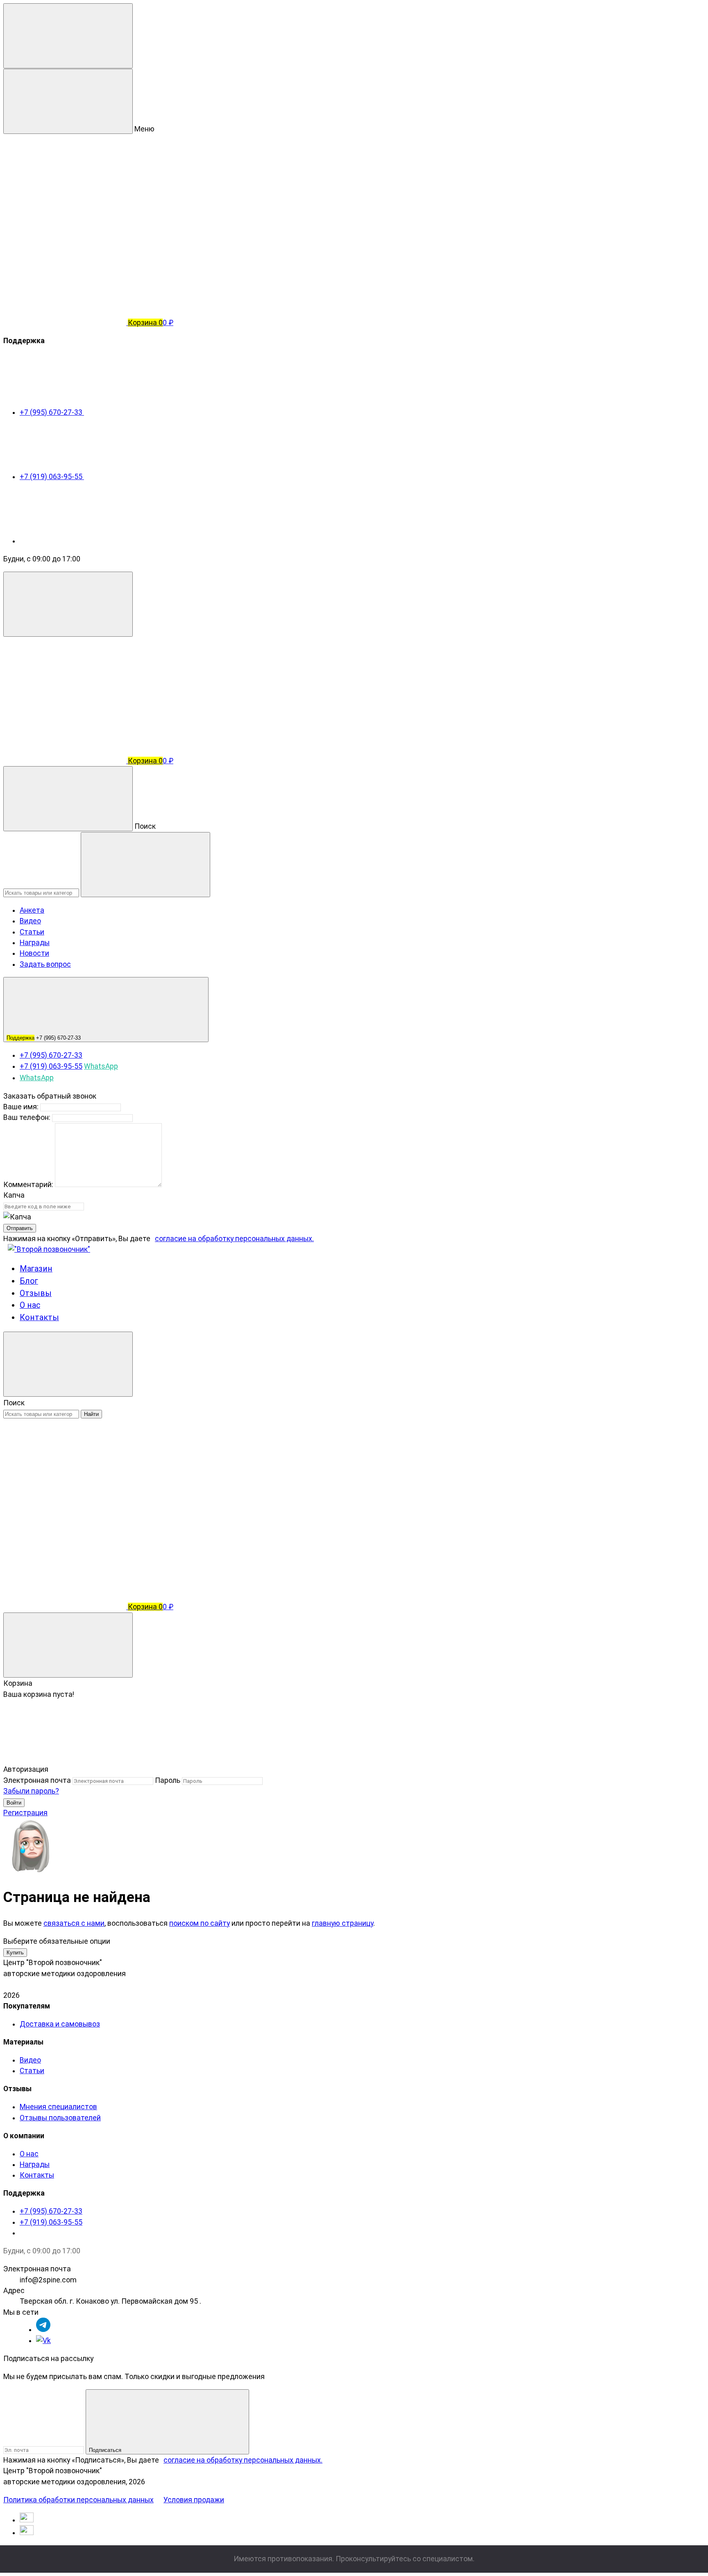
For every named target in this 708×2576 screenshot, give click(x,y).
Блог (29, 1281)
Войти (14, 1803)
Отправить (20, 1228)
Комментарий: (29, 1185)
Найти (91, 1414)
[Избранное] (65, 1542)
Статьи (32, 932)
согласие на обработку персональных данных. (234, 1239)
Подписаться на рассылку (48, 2359)
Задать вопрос (45, 964)
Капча (14, 1195)
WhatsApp (101, 1066)
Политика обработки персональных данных (78, 2500)
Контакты (39, 1317)
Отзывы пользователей (60, 2118)
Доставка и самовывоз (60, 2024)
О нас (30, 1305)
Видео (30, 921)
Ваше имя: (21, 1107)
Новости (34, 953)
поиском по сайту (200, 1923)
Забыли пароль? (31, 1791)
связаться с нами (74, 1923)
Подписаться (106, 2450)
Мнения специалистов (58, 2107)
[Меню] (68, 36)
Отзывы (36, 1293)
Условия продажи (194, 2500)
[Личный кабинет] (65, 697)
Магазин (36, 1269)
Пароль (168, 1780)
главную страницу (343, 1923)
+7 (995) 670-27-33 (52, 412)
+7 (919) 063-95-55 (52, 477)
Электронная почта (37, 1780)
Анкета (32, 910)
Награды (35, 943)
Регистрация (25, 1813)
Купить (15, 1953)
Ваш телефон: (27, 1117)
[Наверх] (65, 1759)
